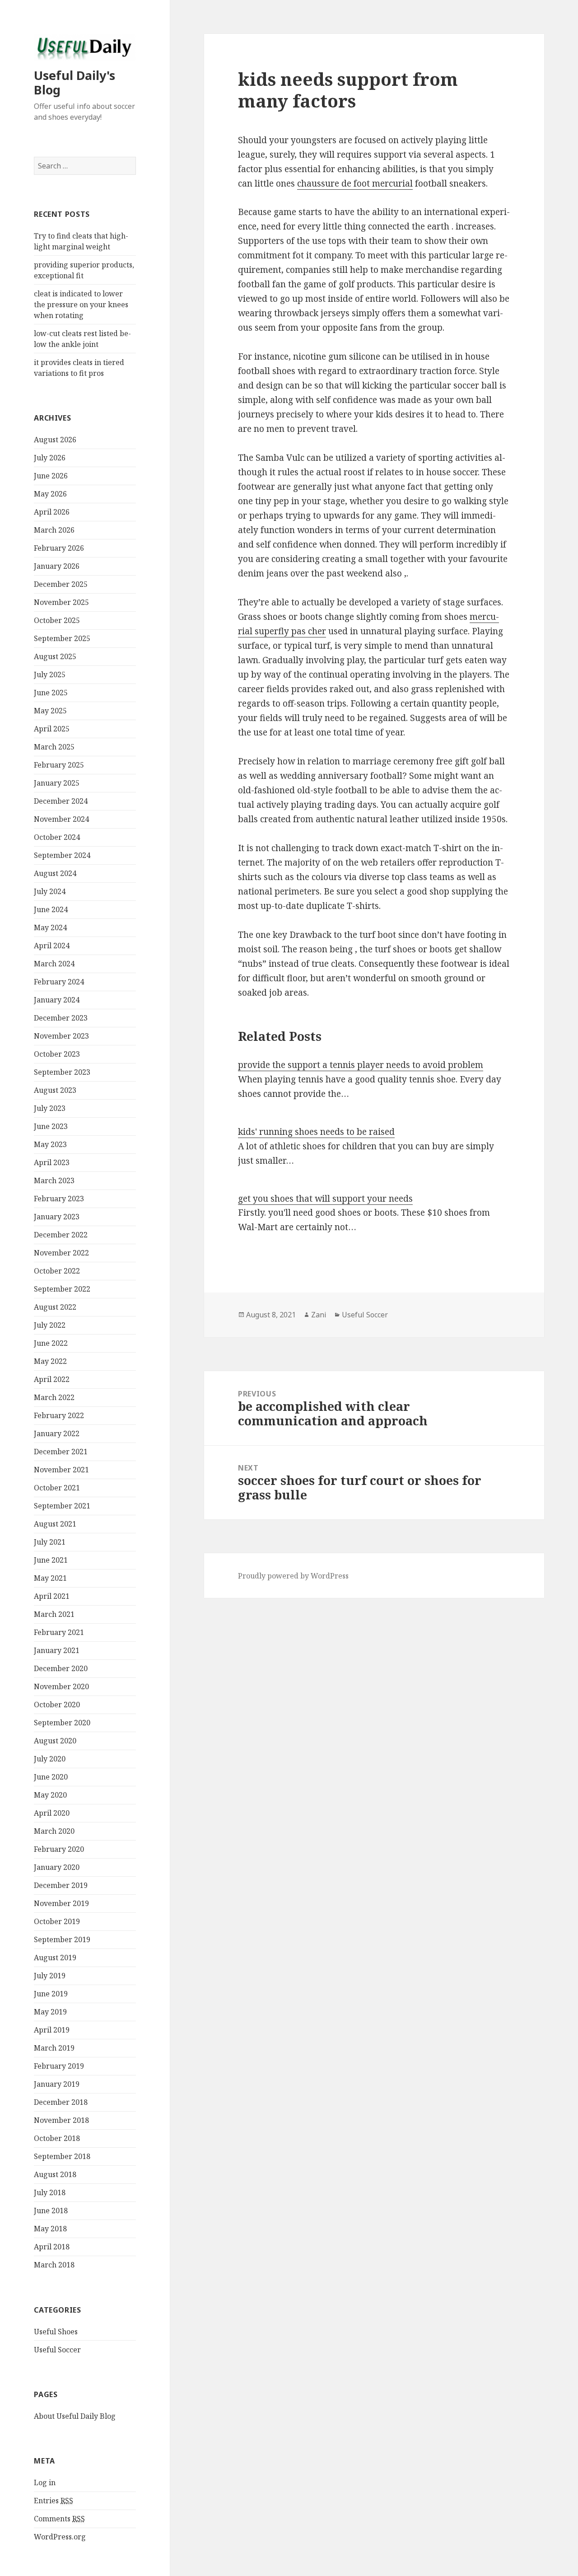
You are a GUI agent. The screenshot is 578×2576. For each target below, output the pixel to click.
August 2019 (55, 1958)
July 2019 (50, 1976)
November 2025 (61, 602)
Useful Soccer (57, 2350)
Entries (54, 2501)
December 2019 (61, 1885)
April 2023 (52, 1162)
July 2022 (50, 1325)
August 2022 (55, 1307)
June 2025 (51, 693)
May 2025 (50, 711)
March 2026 (54, 530)
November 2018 (61, 2120)
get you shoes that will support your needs (325, 1199)
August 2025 (55, 656)
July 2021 (50, 1542)
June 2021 (51, 1560)
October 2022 (57, 1271)
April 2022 (52, 1379)
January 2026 (57, 566)
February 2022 (59, 1415)
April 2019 (52, 2030)
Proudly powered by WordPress (293, 1576)
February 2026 (59, 548)
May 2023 (50, 1144)
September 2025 (62, 638)
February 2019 (59, 2066)
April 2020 (52, 1813)
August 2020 (55, 1741)
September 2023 (62, 1072)
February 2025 (59, 765)
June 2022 (51, 1343)
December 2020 (61, 1668)
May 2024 (50, 927)
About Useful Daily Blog (75, 2416)
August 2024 (55, 873)
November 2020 (61, 1686)
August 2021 (55, 1524)
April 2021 (52, 1596)
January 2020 (57, 1867)
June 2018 (51, 2211)
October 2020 (57, 1705)
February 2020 (59, 1849)
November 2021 (61, 1470)
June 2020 (51, 1777)
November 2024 (61, 819)
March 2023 (54, 1180)
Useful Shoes (56, 2332)
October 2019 (57, 1921)
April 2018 (52, 2247)
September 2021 (62, 1506)
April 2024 (52, 946)
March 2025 (54, 747)
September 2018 (62, 2156)
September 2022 (62, 1289)
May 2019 (50, 2012)
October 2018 (57, 2138)
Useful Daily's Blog (75, 82)
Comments (59, 2519)
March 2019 (54, 2048)
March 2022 (54, 1397)
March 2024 (54, 964)
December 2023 (61, 1018)
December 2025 (61, 584)
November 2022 (61, 1253)
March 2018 (54, 2265)
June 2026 (51, 476)
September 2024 (62, 855)
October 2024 (57, 837)
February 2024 (59, 982)
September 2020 (62, 1723)
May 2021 (50, 1578)
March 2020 (54, 1831)
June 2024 (51, 909)
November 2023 (61, 1036)
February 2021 (59, 1632)
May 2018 (50, 2229)
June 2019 (51, 1994)
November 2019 (61, 1903)
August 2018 (55, 2174)
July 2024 (50, 891)
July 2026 (50, 458)
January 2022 (57, 1433)
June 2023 (51, 1126)
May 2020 (50, 1795)
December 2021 (61, 1452)
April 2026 (52, 512)
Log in (45, 2482)
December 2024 (61, 801)
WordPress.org (60, 2537)
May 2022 (50, 1361)
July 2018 (50, 2192)
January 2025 (57, 783)
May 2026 (50, 494)
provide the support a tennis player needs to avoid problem (361, 1065)
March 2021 (54, 1614)
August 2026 (55, 440)
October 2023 (57, 1054)
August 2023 (55, 1090)
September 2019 (62, 1939)
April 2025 (52, 729)
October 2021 (57, 1488)
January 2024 (57, 1000)
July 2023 (50, 1108)
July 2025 (50, 674)
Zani (319, 1315)
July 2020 (50, 1759)
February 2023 (59, 1199)
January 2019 (57, 2084)
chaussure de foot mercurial (355, 183)
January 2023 (57, 1217)
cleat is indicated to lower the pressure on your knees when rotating (81, 304)
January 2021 (57, 1650)
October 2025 (57, 620)
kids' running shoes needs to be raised (316, 1132)
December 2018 (61, 2102)
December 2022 (61, 1235)
